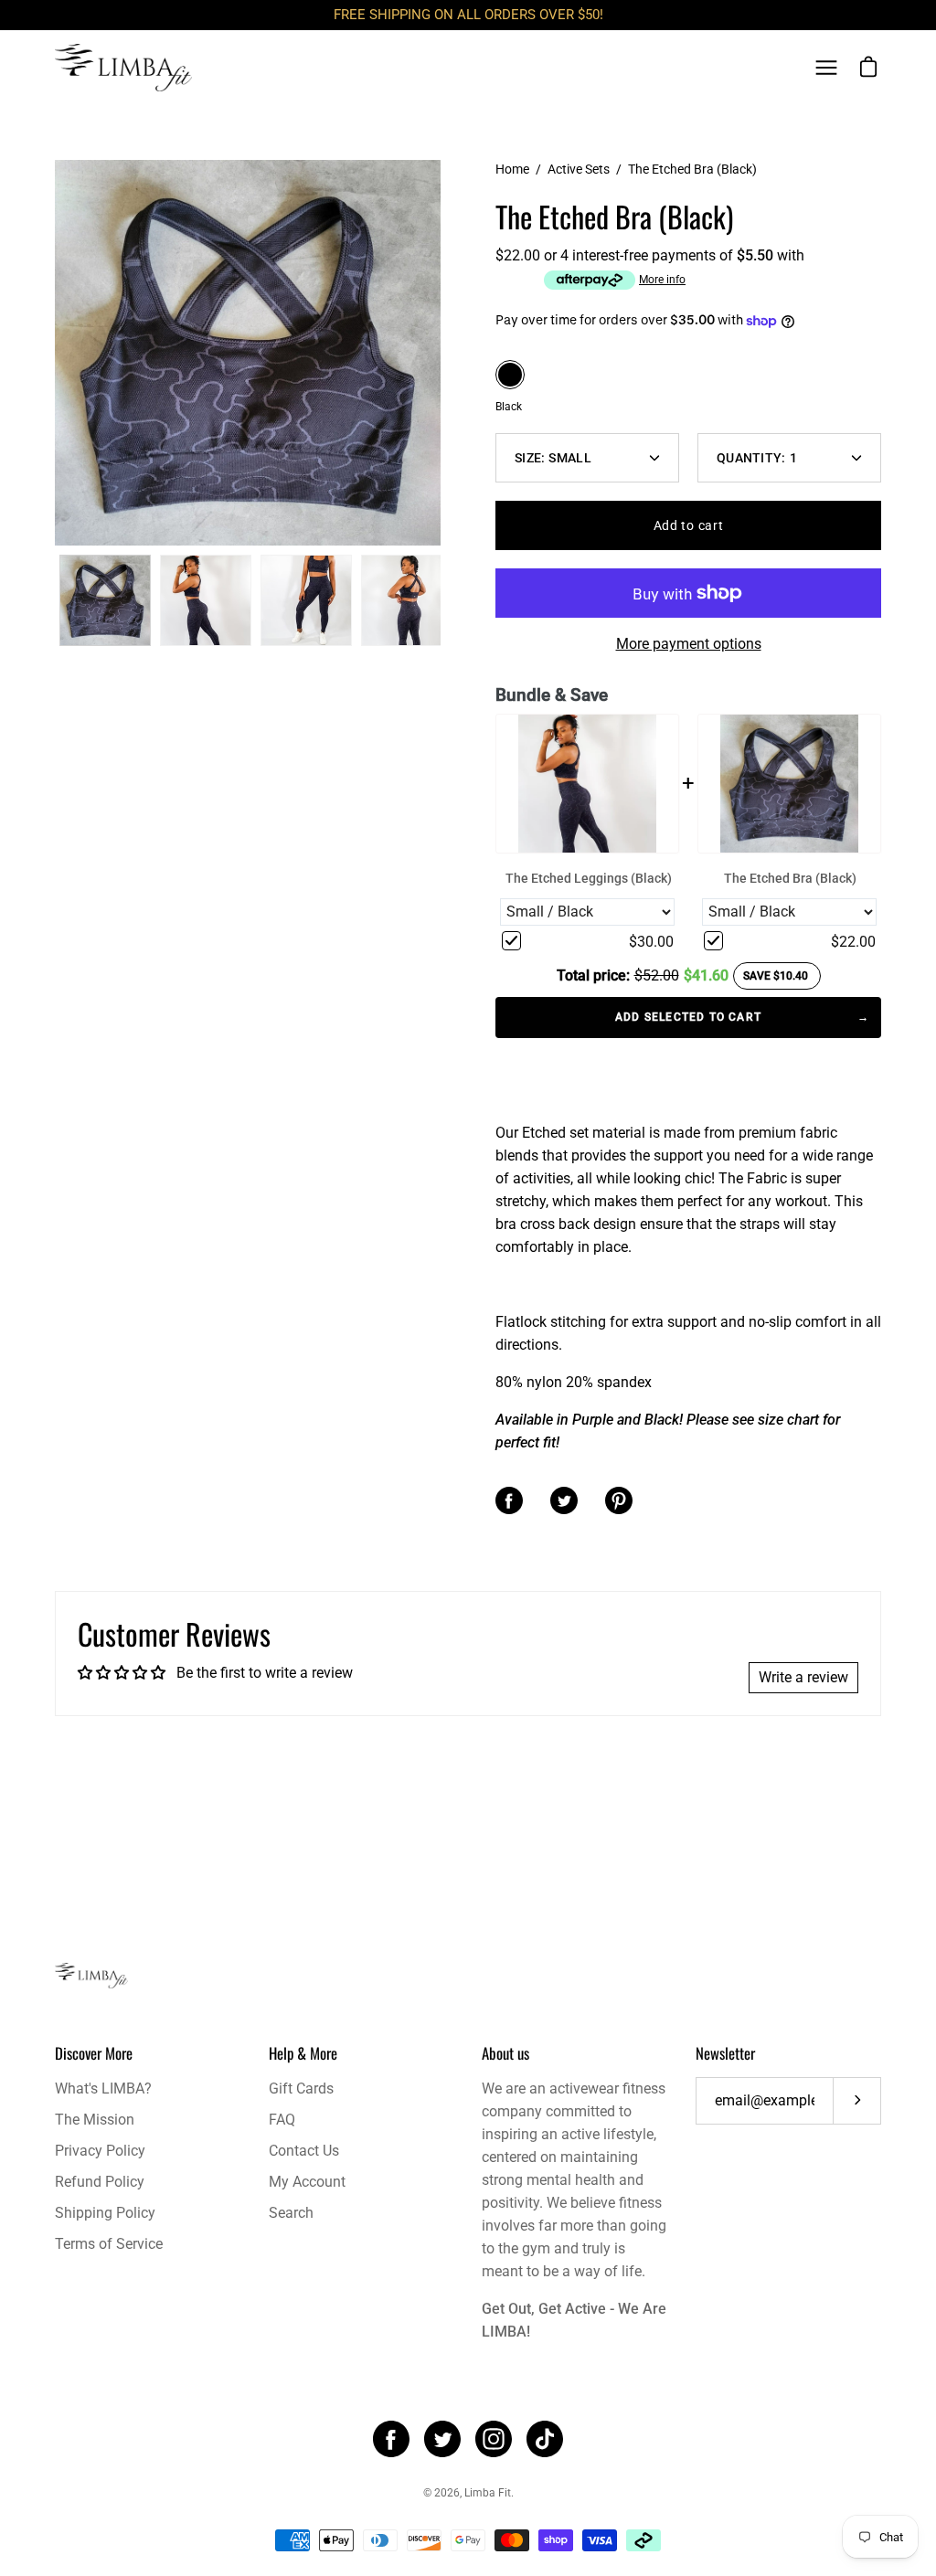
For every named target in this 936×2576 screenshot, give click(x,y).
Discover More (94, 2053)
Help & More (303, 2053)
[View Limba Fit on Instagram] (494, 2439)
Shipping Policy (105, 2213)
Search (291, 2213)
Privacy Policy (100, 2151)
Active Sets (579, 169)
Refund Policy (100, 2182)
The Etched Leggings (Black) (589, 878)
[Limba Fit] (123, 68)
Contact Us (304, 2151)
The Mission (95, 2120)
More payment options (689, 644)
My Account (307, 2182)
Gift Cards (301, 2088)
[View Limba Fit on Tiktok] (545, 2439)
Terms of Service (109, 2244)
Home (512, 169)
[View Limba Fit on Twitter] (442, 2439)
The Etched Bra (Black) (790, 878)
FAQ (282, 2120)
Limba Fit (488, 2493)
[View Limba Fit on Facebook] (391, 2439)
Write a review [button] (803, 1677)
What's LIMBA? (103, 2088)
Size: (553, 458)
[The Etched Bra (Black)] (105, 600)
